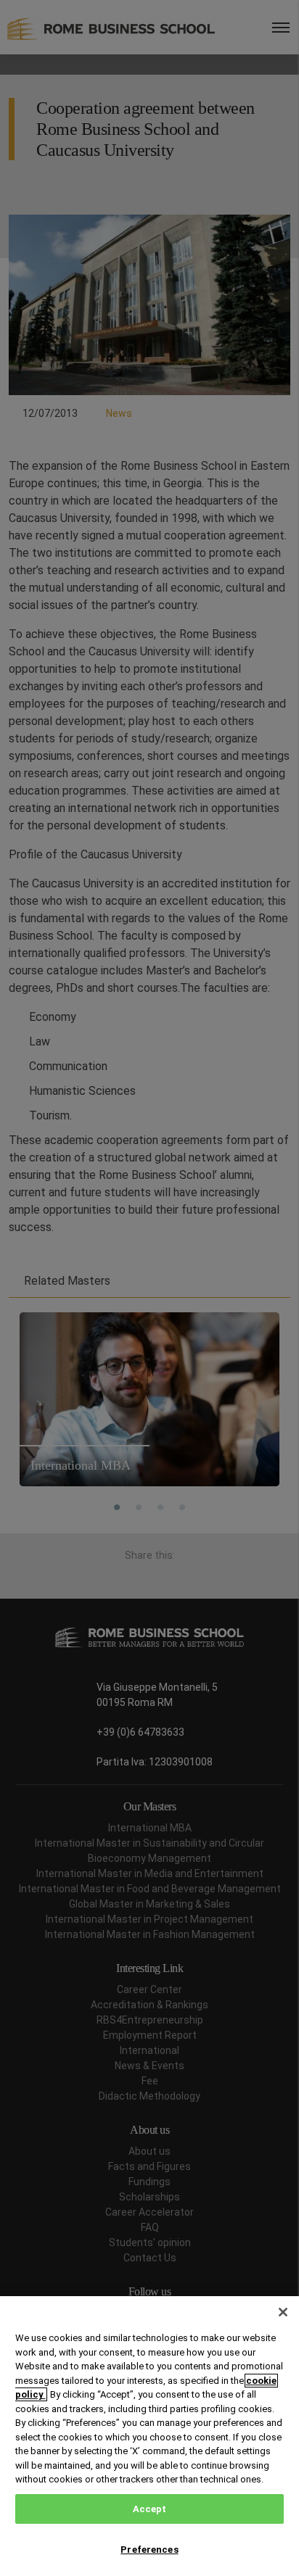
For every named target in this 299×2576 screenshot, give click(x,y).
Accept (150, 2509)
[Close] (283, 2312)
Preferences (149, 2550)
